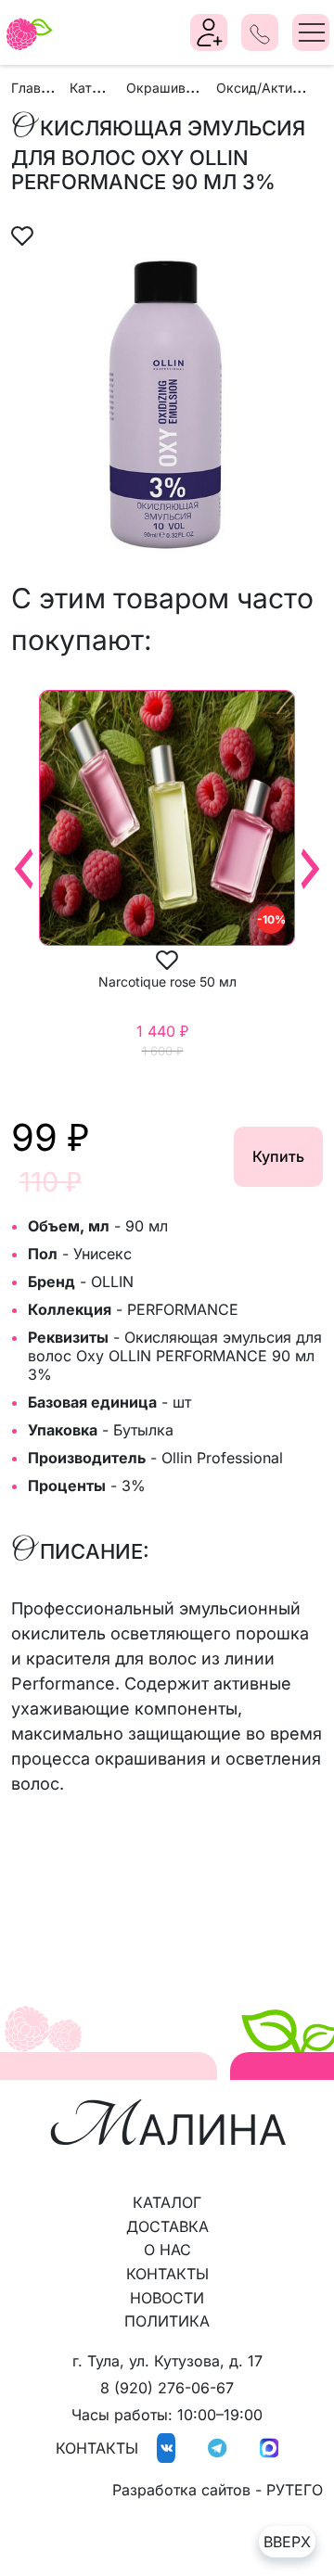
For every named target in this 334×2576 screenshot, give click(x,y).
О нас (167, 2250)
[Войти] (210, 32)
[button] (23, 234)
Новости (167, 2298)
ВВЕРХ (287, 2542)
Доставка (167, 2226)
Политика (167, 2321)
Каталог (167, 2202)
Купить (278, 1156)
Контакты (167, 2274)
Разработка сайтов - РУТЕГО (218, 2490)
